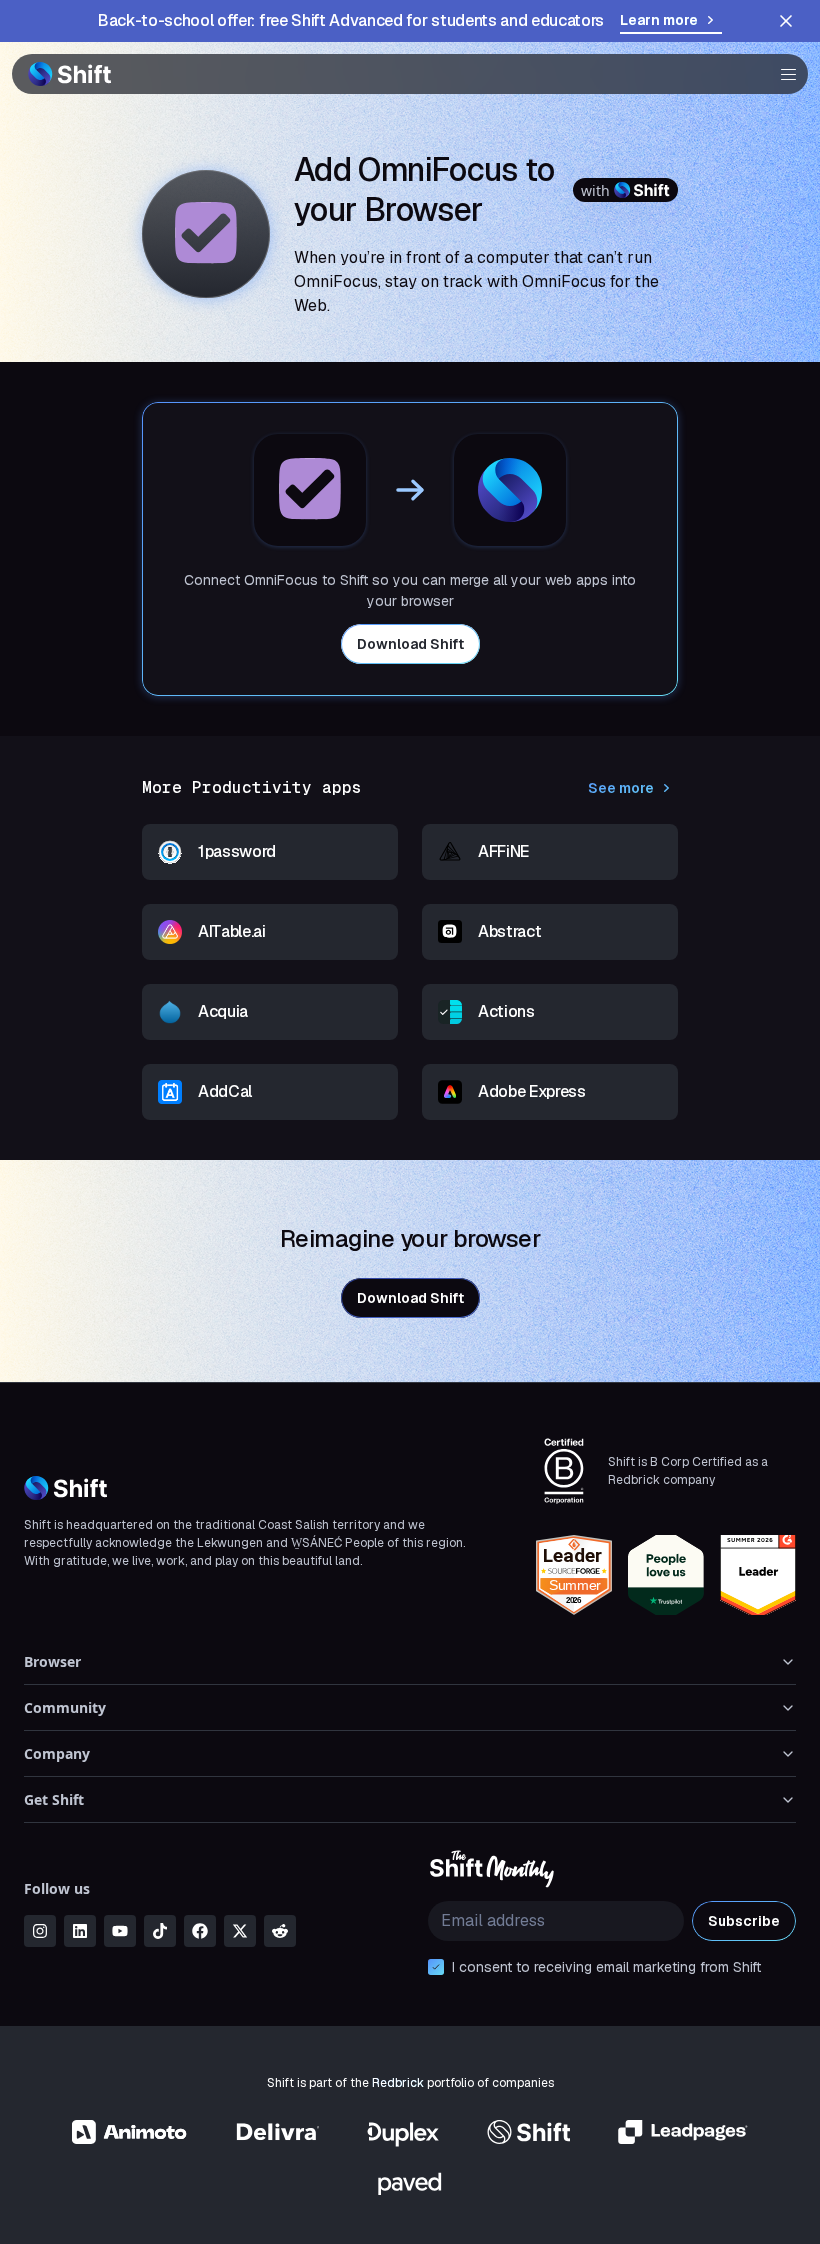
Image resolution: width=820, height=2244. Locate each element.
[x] (240, 1931)
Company (57, 1753)
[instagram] (40, 1931)
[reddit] (280, 1931)
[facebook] (200, 1931)
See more (621, 788)
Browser (52, 1661)
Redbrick (398, 2083)
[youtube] (120, 1931)
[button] (782, 74)
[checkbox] (436, 1967)
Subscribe (744, 1921)
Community (65, 1707)
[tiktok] (160, 1931)
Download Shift (410, 644)
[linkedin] (80, 1931)
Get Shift (54, 1799)
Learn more (659, 20)
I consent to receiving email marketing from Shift (606, 1967)
